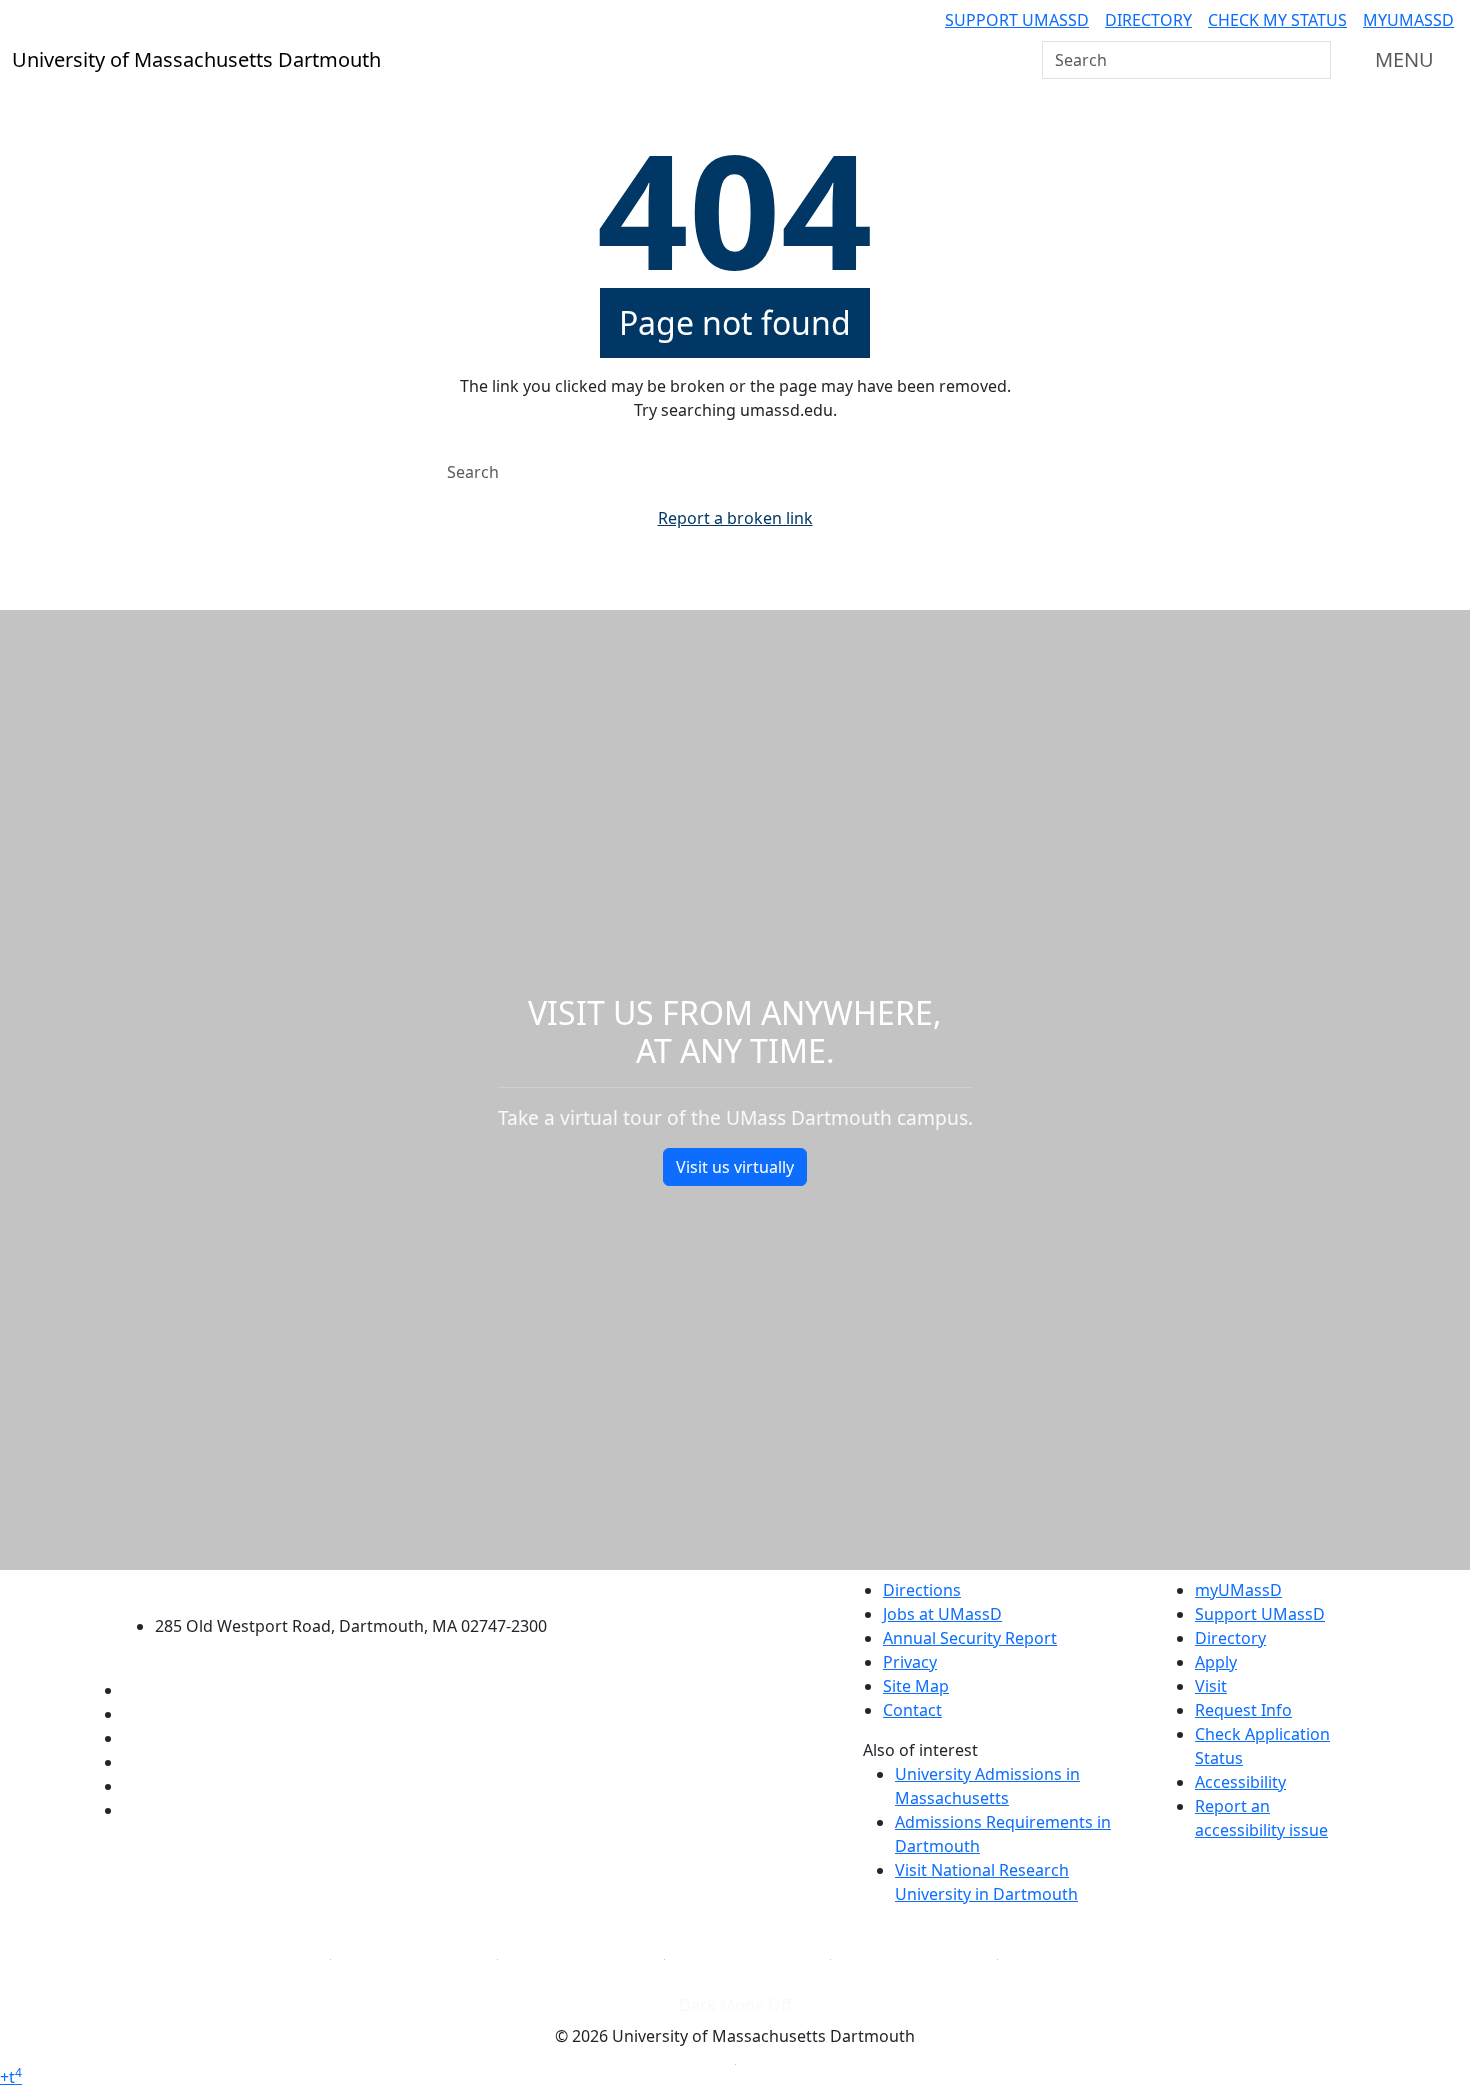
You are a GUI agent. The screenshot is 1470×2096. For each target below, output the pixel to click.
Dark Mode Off (735, 2005)
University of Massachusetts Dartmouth (362, 1587)
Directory (1148, 20)
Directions (922, 1590)
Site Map (916, 1686)
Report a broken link (735, 518)
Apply (1216, 1662)
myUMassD (1408, 20)
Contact (912, 1710)
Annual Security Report (970, 1638)
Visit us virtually (735, 1167)
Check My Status (1277, 20)
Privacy (910, 1662)
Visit (1211, 1686)
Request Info (1243, 1710)
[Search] (1314, 60)
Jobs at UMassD (942, 1614)
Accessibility (1240, 1782)
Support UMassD (1017, 20)
